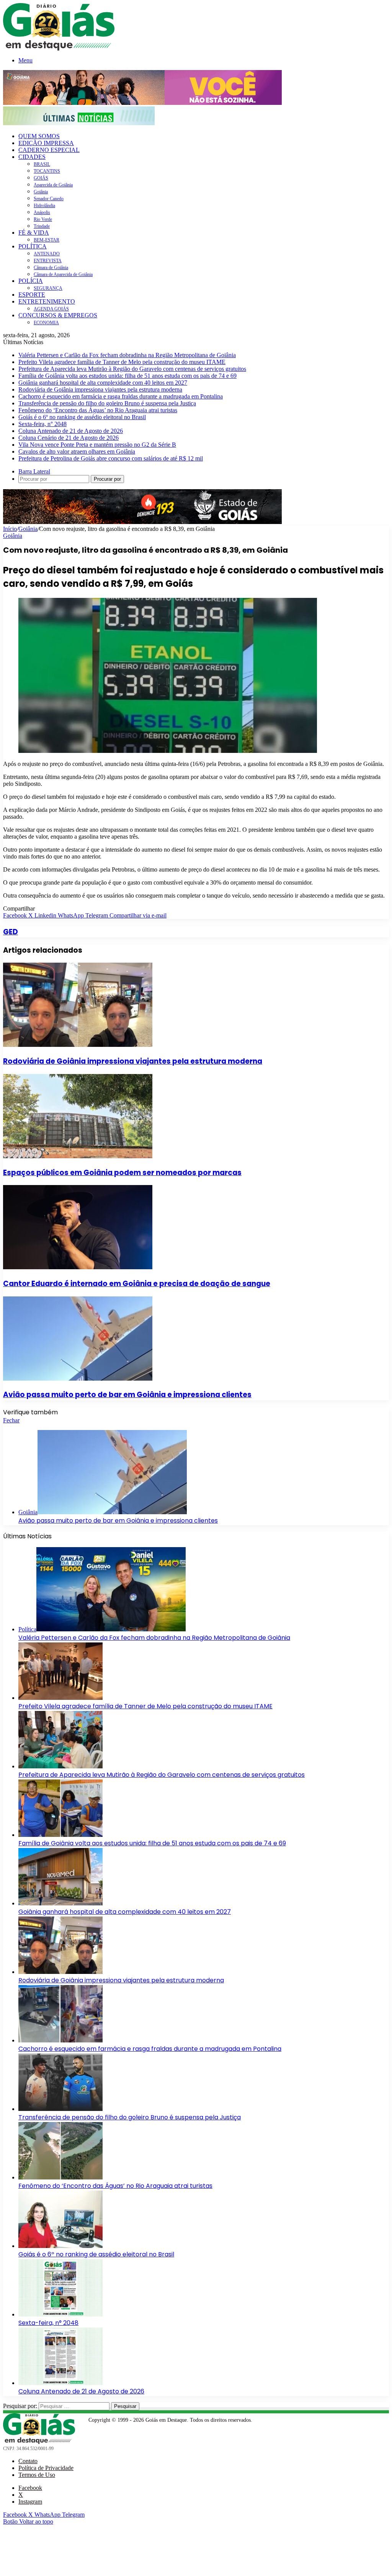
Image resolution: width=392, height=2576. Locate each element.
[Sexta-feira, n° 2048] (60, 2314)
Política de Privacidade (46, 2468)
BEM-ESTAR (47, 240)
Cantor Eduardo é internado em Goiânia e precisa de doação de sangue (137, 1284)
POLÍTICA (33, 246)
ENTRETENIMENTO (47, 301)
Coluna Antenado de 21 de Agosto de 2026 (71, 431)
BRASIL (42, 164)
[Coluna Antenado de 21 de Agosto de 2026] (60, 2383)
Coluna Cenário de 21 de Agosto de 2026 (69, 438)
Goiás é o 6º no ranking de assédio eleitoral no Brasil (82, 417)
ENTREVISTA (48, 261)
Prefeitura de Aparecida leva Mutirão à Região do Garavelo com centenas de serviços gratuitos (132, 369)
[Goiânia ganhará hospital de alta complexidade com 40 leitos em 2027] (60, 1903)
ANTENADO (47, 254)
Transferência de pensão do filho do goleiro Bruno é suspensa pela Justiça (107, 403)
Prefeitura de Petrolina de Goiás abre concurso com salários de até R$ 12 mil (111, 458)
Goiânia (41, 192)
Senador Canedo (49, 199)
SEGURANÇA (48, 288)
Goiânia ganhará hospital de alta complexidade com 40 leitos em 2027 (103, 383)
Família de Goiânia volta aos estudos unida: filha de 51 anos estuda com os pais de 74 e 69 (127, 376)
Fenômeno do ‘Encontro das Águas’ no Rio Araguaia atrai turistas (98, 410)
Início (10, 529)
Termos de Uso (37, 2475)
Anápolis (42, 212)
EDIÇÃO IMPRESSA (46, 143)
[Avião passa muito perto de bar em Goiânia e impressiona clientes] (78, 1379)
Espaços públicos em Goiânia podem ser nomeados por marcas (122, 1173)
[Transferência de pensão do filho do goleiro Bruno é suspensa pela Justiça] (60, 2109)
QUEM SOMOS (39, 136)
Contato (28, 2461)
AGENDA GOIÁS (51, 309)
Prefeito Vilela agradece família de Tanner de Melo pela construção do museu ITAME (122, 362)
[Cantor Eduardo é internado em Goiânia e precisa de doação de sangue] (78, 1267)
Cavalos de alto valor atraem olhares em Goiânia (77, 451)
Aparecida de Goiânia (53, 185)
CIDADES (32, 157)
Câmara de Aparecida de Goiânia (63, 274)
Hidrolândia (44, 206)
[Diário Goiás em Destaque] (59, 48)
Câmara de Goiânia (51, 268)
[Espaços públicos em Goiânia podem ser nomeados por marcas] (78, 1156)
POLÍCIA (31, 281)
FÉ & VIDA (34, 233)
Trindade (42, 226)
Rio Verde (43, 219)
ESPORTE (32, 295)
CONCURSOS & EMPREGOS (58, 315)
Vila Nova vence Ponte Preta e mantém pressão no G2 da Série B (97, 445)
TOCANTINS (47, 171)
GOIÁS (41, 178)
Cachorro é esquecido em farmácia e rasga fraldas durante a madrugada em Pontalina (121, 396)
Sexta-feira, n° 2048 (42, 424)
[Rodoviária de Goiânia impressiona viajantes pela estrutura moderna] (78, 1045)
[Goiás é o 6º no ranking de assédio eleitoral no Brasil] (60, 2246)
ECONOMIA (46, 323)
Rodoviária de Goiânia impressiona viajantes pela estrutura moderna (100, 389)
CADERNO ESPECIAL (49, 150)
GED (11, 932)
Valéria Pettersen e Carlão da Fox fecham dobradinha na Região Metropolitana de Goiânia (127, 355)
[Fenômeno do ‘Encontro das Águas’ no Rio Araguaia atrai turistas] (60, 2177)
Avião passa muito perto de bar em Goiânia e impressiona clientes (127, 1395)
